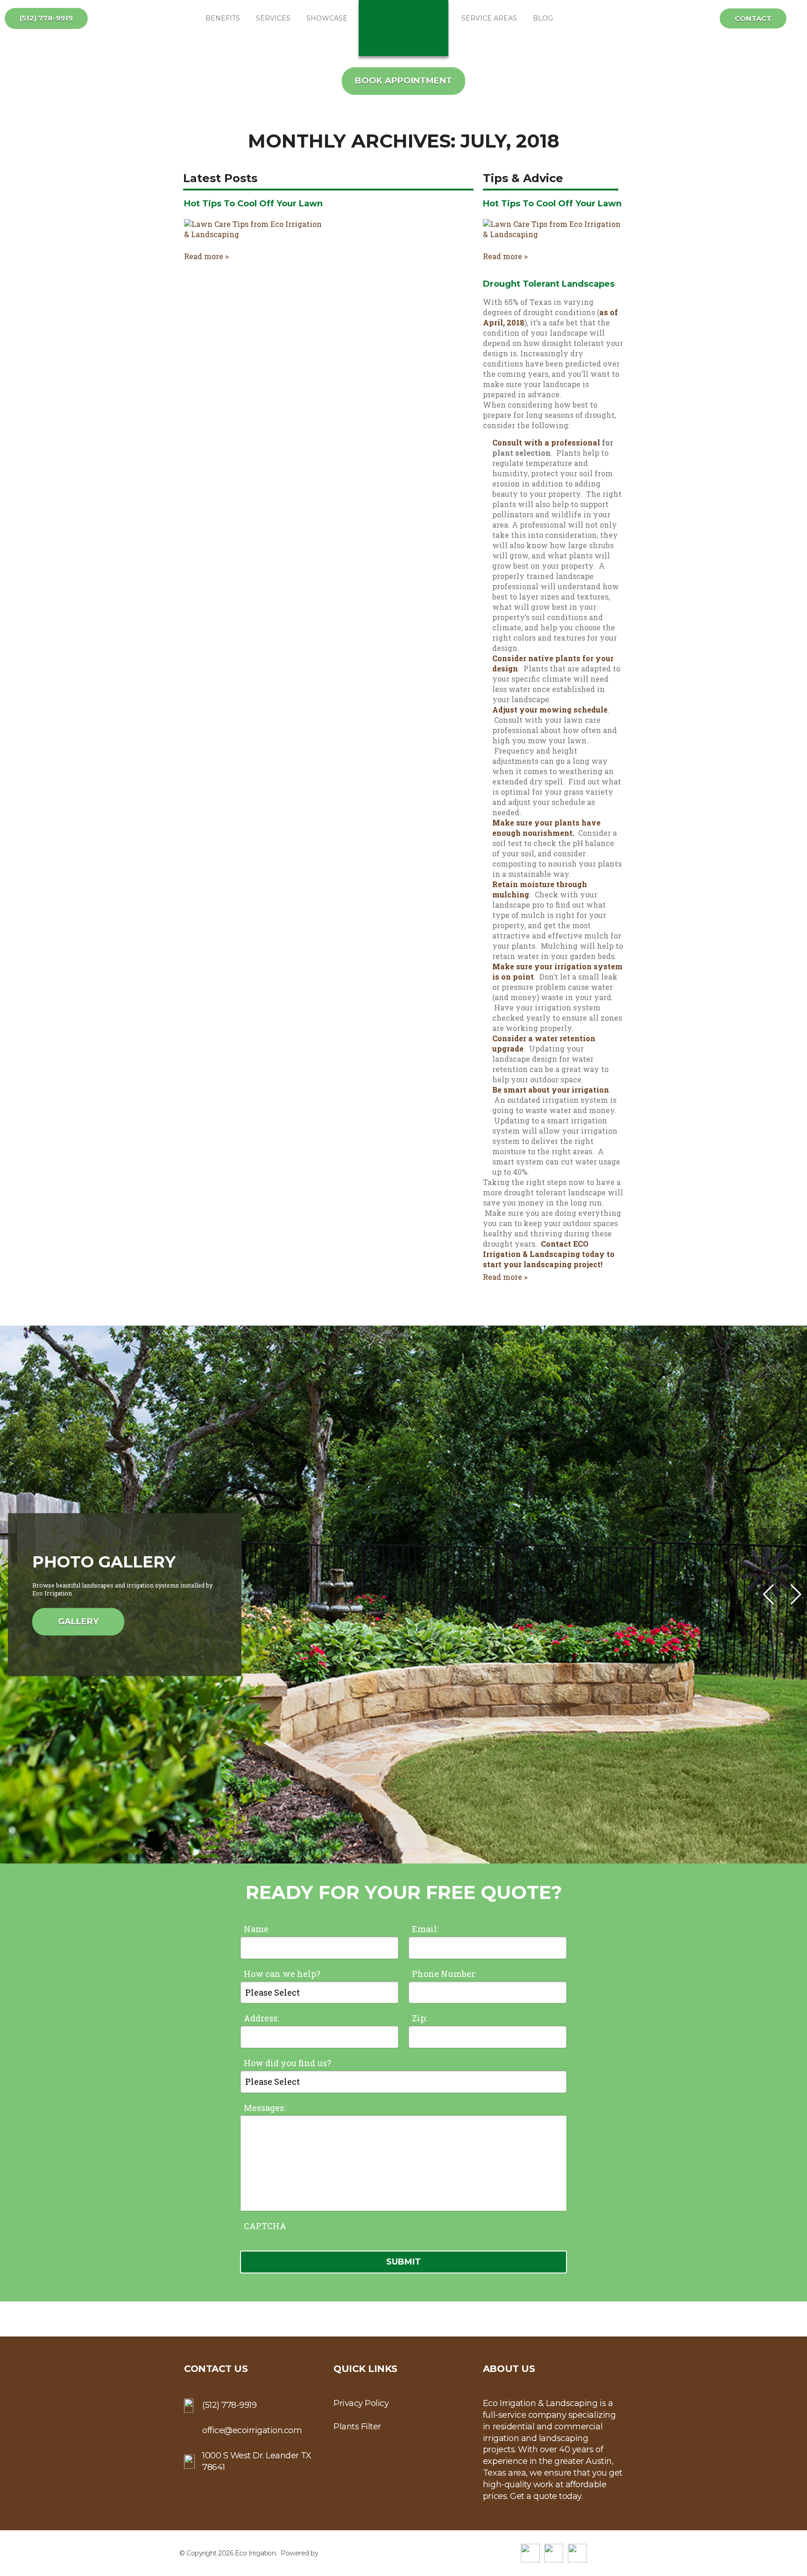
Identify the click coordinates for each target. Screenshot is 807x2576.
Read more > (206, 256)
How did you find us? (287, 2063)
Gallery (78, 1622)
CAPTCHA (265, 2226)
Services (273, 18)
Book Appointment (403, 81)
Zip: (419, 2018)
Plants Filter (357, 2427)
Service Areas (489, 18)
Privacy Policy (361, 2403)
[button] (796, 1595)
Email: (425, 1929)
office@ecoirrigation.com (252, 2430)
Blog (543, 18)
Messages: (265, 2108)
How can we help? (282, 1974)
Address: (261, 2018)
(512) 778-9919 (46, 18)
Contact (753, 18)
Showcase (327, 18)
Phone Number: (444, 1974)
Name (256, 1929)
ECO (403, 28)
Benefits (223, 18)
